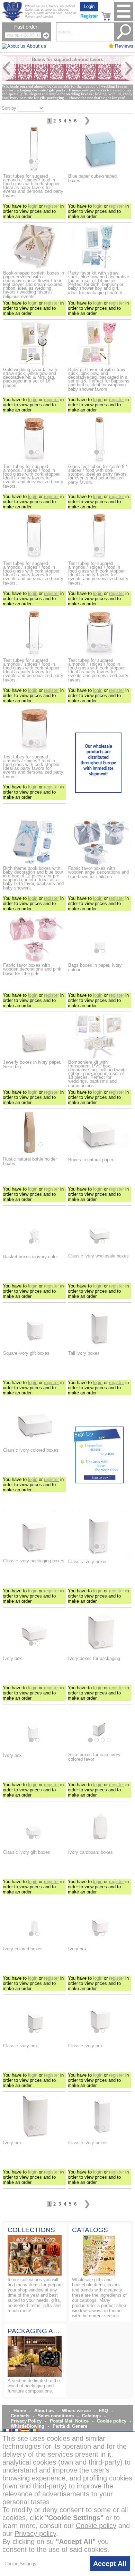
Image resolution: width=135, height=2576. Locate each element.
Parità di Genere (70, 2426)
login (33, 206)
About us (44, 2411)
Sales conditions (56, 2416)
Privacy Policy (26, 2421)
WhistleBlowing (28, 2426)
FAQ (103, 2411)
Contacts (20, 2416)
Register (89, 16)
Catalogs (91, 2416)
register (51, 206)
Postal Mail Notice (69, 2421)
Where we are (76, 2411)
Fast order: (26, 27)
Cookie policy (112, 2421)
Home (20, 2411)
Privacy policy (35, 2534)
